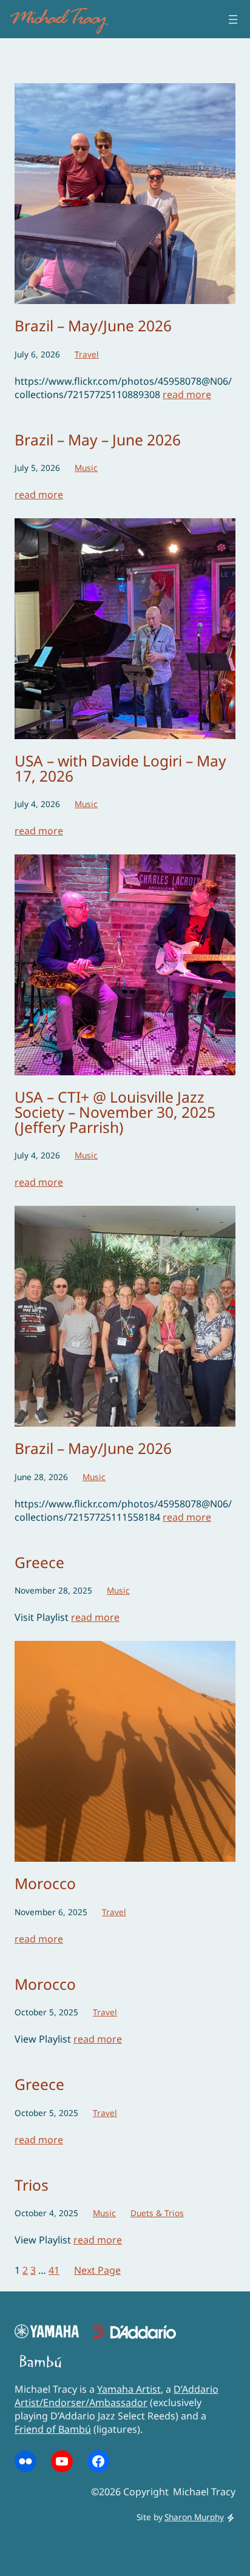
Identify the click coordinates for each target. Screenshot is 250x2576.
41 (54, 2270)
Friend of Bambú (53, 2429)
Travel (87, 354)
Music (86, 468)
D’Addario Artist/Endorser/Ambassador (117, 2396)
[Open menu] (233, 19)
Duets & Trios (157, 2213)
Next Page (97, 2270)
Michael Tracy (57, 19)
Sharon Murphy (194, 2517)
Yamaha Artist (129, 2389)
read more (187, 394)
